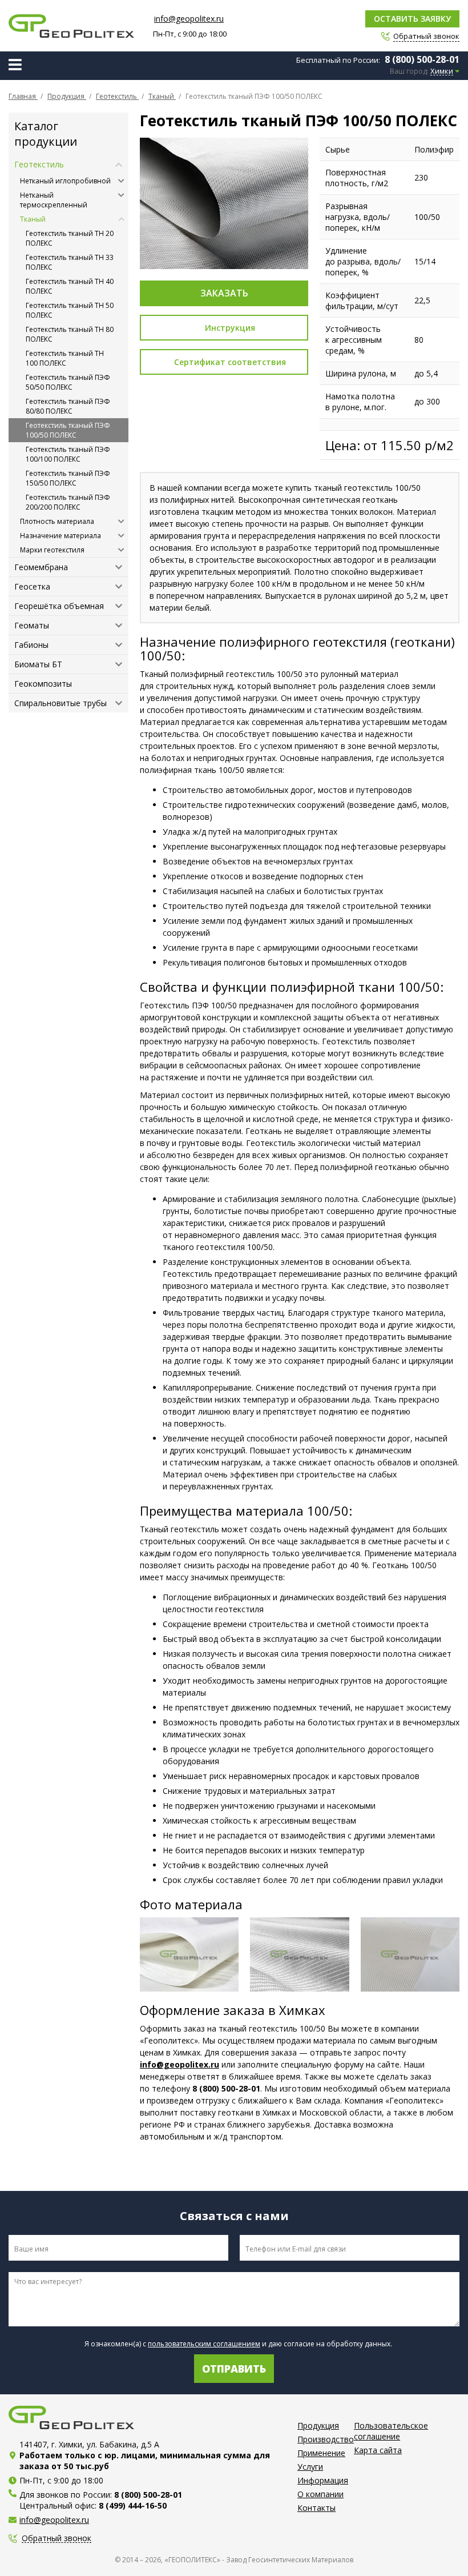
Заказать (224, 293)
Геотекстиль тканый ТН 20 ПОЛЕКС (70, 238)
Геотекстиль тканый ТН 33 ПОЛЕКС (70, 262)
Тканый (33, 219)
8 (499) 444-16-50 (133, 2505)
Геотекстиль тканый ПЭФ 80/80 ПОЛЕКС (68, 406)
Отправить (234, 2369)
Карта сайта (378, 2450)
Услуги (310, 2467)
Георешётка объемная (59, 606)
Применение (321, 2453)
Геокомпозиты (43, 684)
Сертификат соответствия (230, 362)
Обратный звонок (57, 2539)
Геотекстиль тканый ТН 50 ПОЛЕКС (70, 310)
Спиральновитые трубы (60, 703)
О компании (320, 2494)
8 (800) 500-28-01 (422, 59)
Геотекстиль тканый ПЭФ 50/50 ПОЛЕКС (68, 382)
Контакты (316, 2508)
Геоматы (32, 625)
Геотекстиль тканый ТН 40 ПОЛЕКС (70, 286)
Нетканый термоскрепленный (54, 200)
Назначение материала (60, 536)
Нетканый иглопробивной (65, 181)
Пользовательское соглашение (391, 2431)
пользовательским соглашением (204, 2344)
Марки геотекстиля (52, 550)
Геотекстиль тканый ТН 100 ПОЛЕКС (65, 358)
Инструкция (230, 328)
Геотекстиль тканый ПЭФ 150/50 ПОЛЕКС (68, 478)
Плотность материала (57, 521)
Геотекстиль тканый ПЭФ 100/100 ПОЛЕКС (68, 454)
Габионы (31, 645)
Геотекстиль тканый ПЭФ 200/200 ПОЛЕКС (68, 502)
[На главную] (71, 26)
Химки (442, 71)
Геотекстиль (39, 164)
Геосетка (32, 586)
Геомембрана (41, 567)
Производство (326, 2439)
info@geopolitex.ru (189, 19)
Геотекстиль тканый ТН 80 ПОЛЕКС (70, 334)
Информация (323, 2480)
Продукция (318, 2425)
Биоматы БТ (38, 664)
